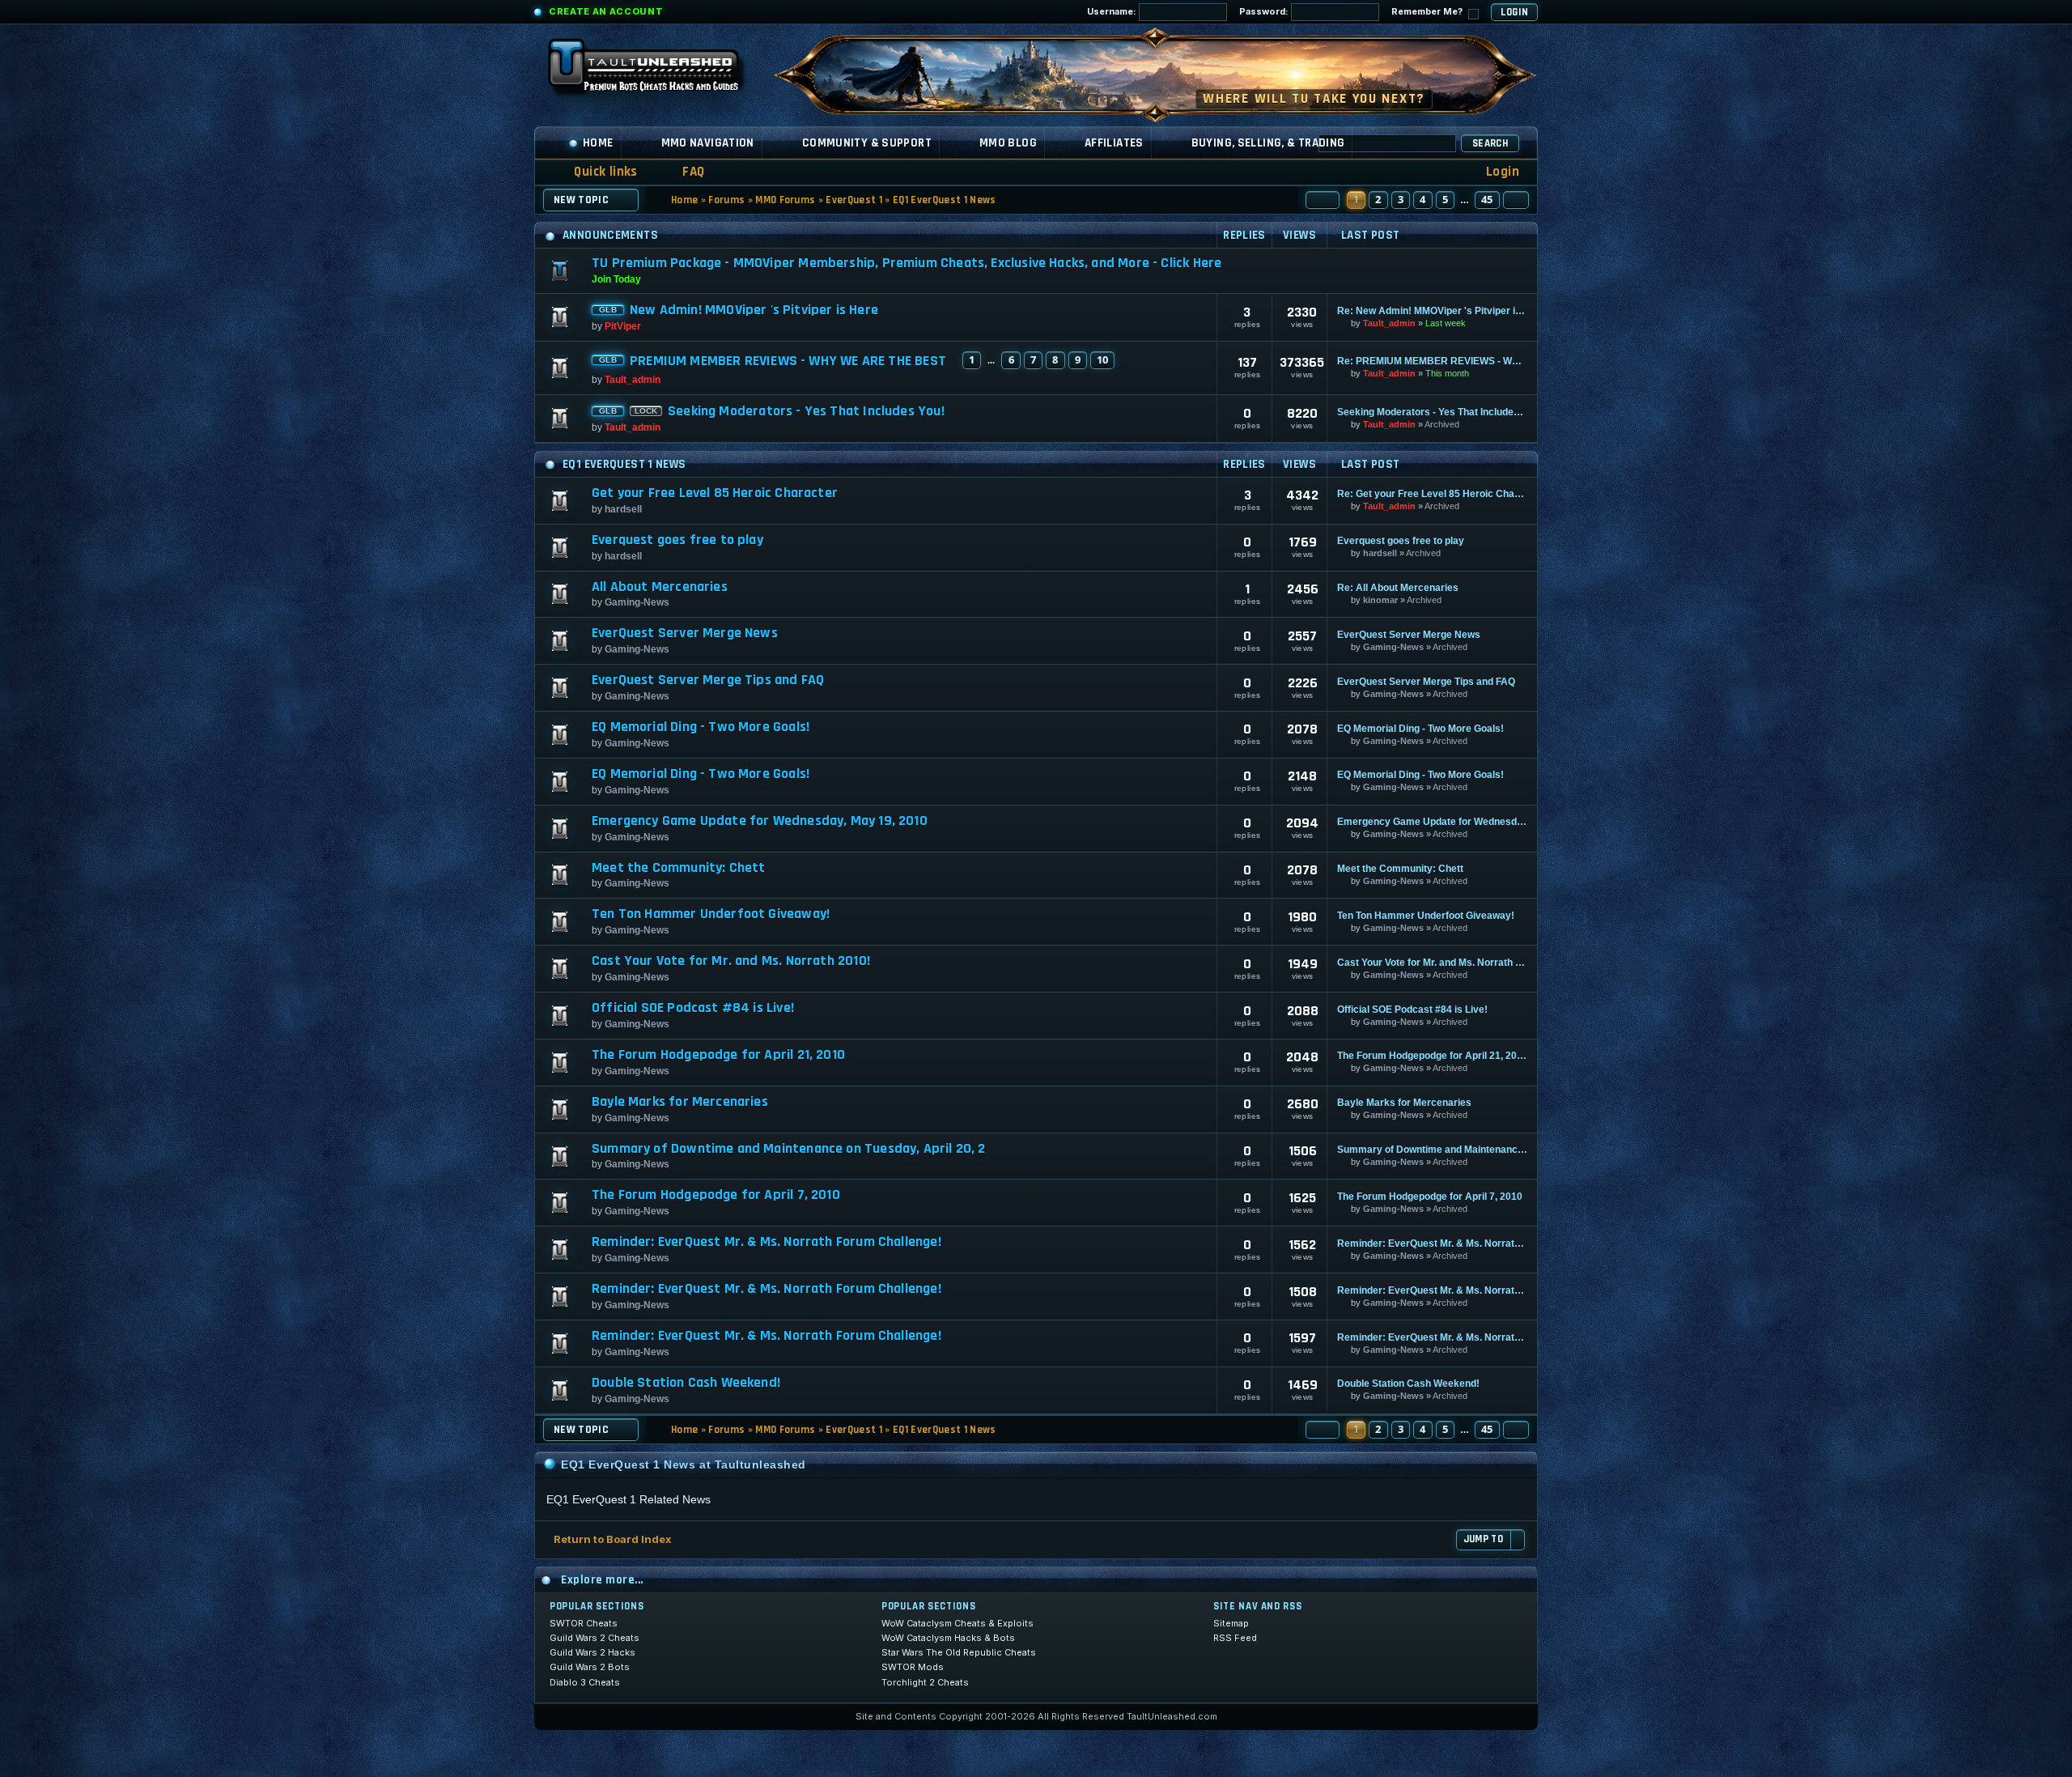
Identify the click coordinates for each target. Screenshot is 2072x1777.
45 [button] (1487, 199)
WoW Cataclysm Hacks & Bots (948, 1638)
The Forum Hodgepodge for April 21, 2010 (718, 1055)
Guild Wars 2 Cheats (594, 1638)
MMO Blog (1008, 143)
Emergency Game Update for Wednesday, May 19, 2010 (760, 821)
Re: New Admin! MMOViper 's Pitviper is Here (1432, 311)
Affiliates (1114, 143)
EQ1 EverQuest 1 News (945, 200)
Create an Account (606, 11)
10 (1102, 359)
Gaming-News (637, 602)
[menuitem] (683, 172)
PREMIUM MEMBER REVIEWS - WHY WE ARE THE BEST (788, 361)
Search (1490, 143)
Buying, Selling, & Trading (1268, 143)
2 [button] (1378, 199)
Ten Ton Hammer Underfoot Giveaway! (711, 914)
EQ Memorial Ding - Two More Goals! (701, 727)
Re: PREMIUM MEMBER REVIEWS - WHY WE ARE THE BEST (1432, 361)
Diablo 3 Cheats (585, 1682)
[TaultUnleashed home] (656, 70)
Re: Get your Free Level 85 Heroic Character (1432, 494)
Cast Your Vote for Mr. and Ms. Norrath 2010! (731, 961)
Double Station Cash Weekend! (686, 1383)
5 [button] (1445, 199)
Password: (1265, 11)
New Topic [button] (581, 200)
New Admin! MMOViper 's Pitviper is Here (754, 310)
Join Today (616, 279)
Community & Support (867, 143)
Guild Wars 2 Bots (590, 1667)
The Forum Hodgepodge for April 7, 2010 (716, 1195)
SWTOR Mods (913, 1667)
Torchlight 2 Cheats (925, 1682)
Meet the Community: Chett (679, 868)
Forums (726, 200)
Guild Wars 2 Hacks (592, 1652)
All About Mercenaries (660, 587)
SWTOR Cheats (584, 1623)
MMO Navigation (708, 143)
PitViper (623, 326)
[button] (1323, 200)
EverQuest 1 (854, 200)
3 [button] (1401, 199)
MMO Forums (785, 200)
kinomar (1380, 600)
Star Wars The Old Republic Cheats (959, 1652)
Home (598, 143)
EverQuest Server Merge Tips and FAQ (708, 680)
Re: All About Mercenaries (1398, 588)
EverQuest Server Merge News (685, 633)
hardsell (623, 509)
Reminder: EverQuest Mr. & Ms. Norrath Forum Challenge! (766, 1242)
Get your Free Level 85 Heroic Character (715, 493)
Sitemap (1231, 1623)
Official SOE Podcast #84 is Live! (693, 1008)
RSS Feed (1235, 1638)
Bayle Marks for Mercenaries (680, 1102)
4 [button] (1422, 199)
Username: (1113, 11)
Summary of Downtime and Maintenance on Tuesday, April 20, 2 (789, 1149)
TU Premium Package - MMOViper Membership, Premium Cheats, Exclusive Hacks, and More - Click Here (906, 263)
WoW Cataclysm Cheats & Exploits (957, 1623)
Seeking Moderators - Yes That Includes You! (806, 411)
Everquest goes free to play (677, 540)
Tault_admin (1389, 323)
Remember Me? (1428, 11)
